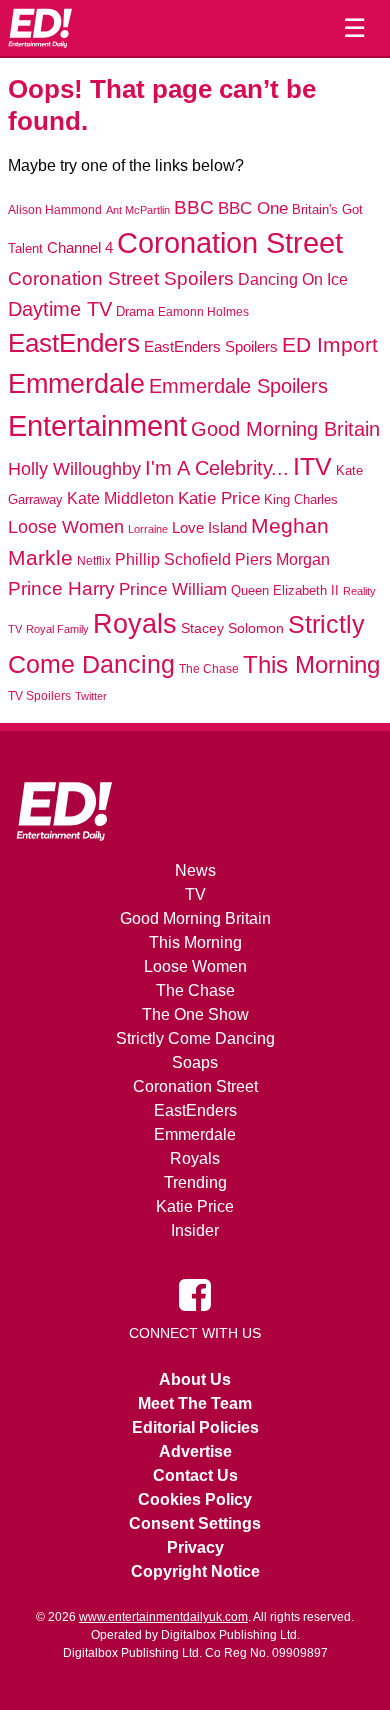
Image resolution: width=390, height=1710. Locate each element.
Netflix (94, 561)
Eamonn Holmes (203, 311)
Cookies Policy (195, 1499)
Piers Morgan (282, 559)
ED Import (330, 344)
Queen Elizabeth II (285, 590)
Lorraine (148, 529)
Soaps (195, 1062)
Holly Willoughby (74, 469)
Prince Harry (61, 588)
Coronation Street (230, 243)
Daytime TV (60, 309)
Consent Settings (195, 1523)
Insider (195, 1230)
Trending (195, 1182)
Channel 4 (80, 248)
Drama (135, 311)
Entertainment (97, 425)
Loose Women (66, 526)
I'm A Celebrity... (217, 468)
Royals (135, 623)
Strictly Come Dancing (195, 1038)
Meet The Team (195, 1403)
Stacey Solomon (232, 628)
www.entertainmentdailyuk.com (163, 1617)
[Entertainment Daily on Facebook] (195, 1294)
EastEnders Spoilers (211, 346)
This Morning (311, 664)
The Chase (209, 669)
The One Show (195, 1014)
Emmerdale (76, 383)
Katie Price (219, 498)
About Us (195, 1379)
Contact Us (195, 1475)
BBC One (253, 208)
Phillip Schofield (173, 559)
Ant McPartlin (138, 210)
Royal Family (57, 629)
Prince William (173, 589)
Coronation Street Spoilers (121, 278)
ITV (312, 466)
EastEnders (74, 343)
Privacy (195, 1547)
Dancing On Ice (293, 279)
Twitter (91, 696)
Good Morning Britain (285, 429)
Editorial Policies (195, 1427)
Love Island (209, 527)
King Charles (301, 499)
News (195, 870)
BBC (194, 207)
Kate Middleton (120, 498)
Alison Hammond (55, 210)
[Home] (40, 28)
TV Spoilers (39, 696)
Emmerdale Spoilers (238, 386)
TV (195, 894)
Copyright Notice (195, 1571)
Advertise (195, 1451)
